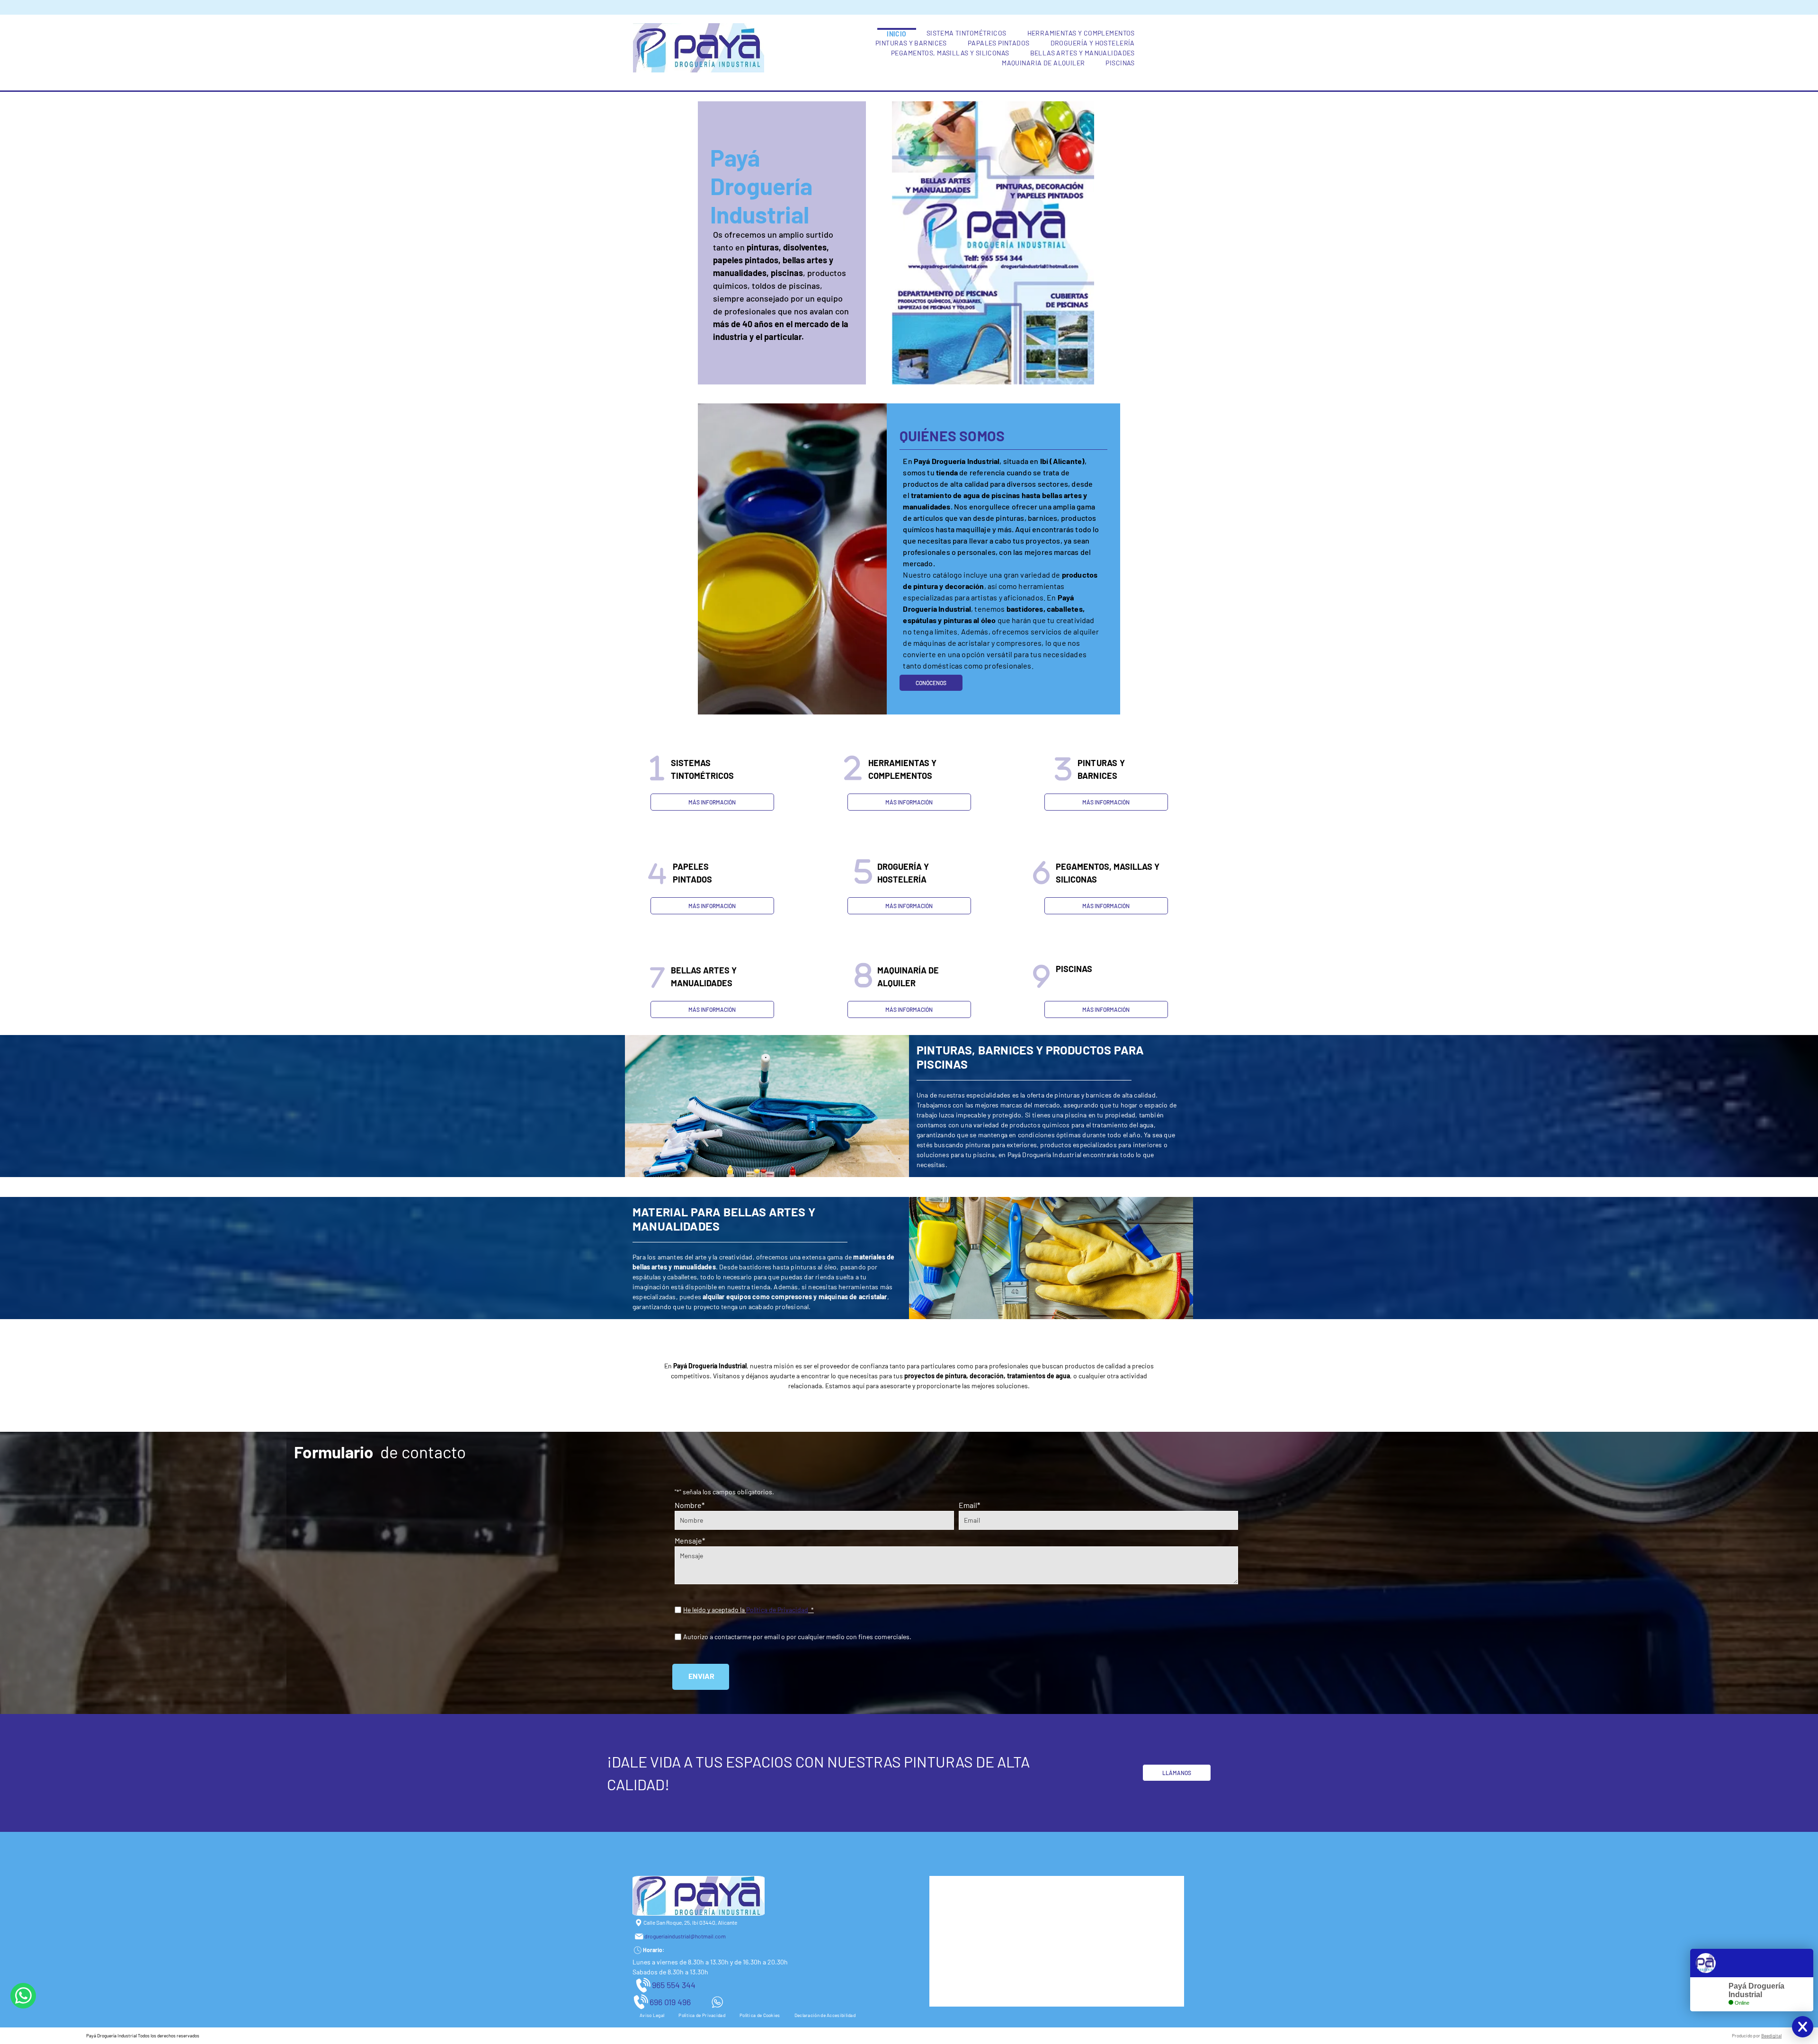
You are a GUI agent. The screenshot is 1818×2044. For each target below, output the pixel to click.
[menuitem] (897, 33)
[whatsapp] (23, 1997)
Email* (969, 1505)
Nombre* (690, 1505)
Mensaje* (690, 1540)
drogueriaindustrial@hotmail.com (685, 1936)
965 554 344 (674, 1985)
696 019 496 (670, 2002)
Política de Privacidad (777, 1610)
